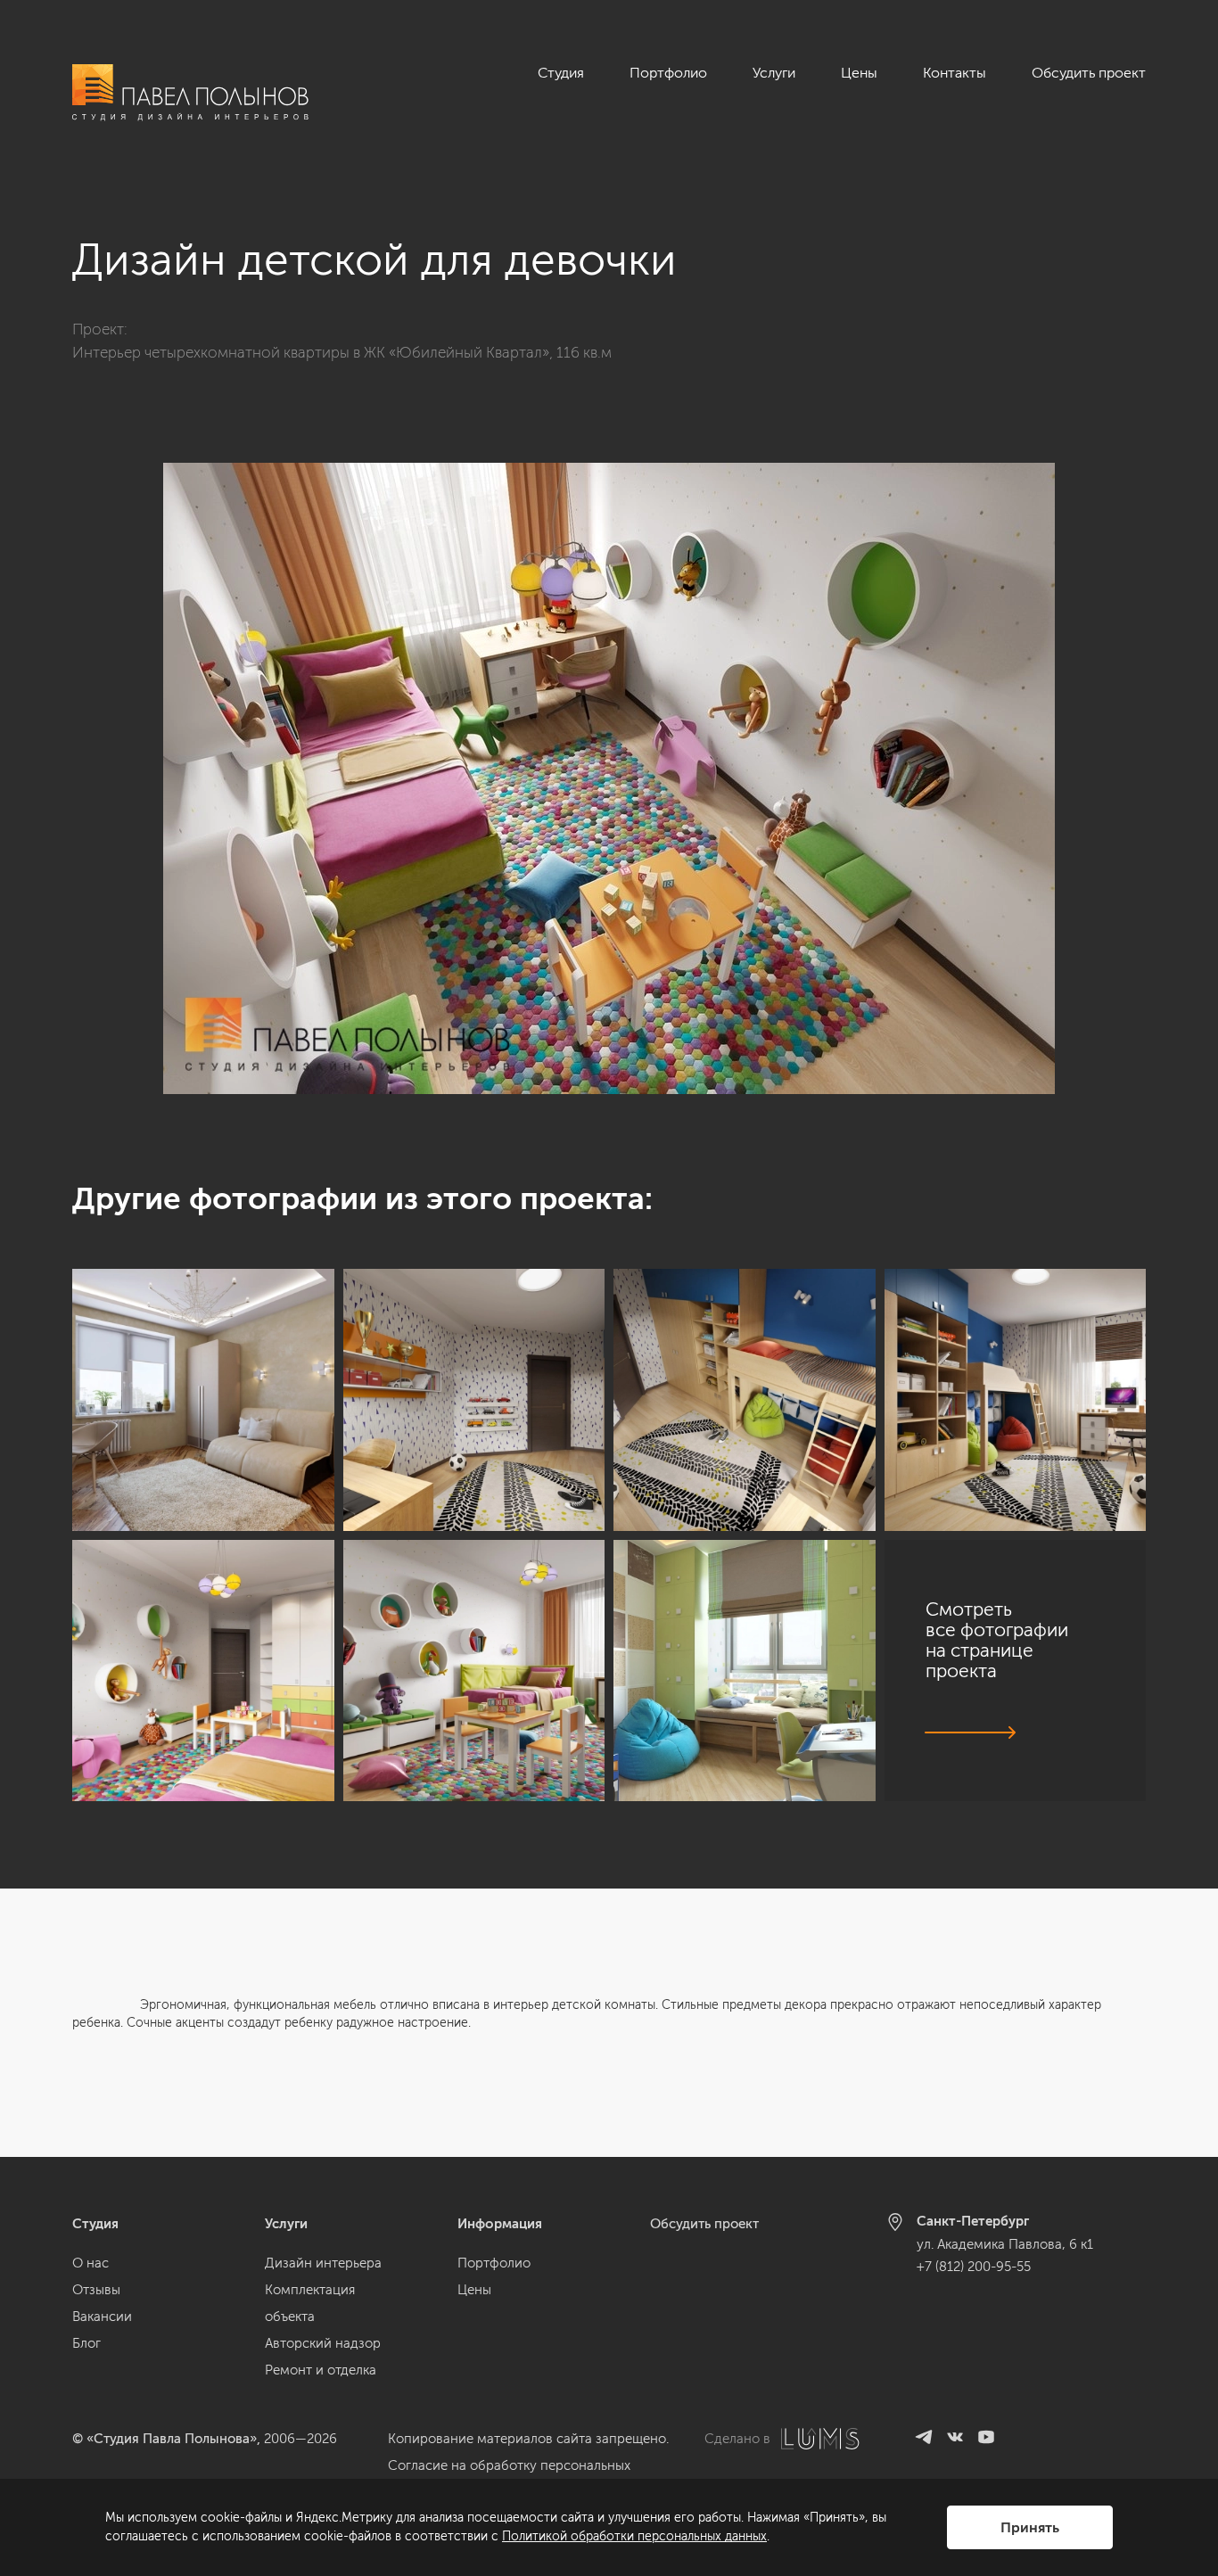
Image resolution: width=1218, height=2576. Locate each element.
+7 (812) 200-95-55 (974, 2267)
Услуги (774, 73)
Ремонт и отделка (321, 2370)
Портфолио (668, 73)
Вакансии (102, 2317)
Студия (561, 73)
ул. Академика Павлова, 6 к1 (1005, 2244)
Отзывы (96, 2290)
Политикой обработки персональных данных (634, 2536)
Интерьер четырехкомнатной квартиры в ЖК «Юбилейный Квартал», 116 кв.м (342, 352)
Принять (1030, 2527)
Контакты (955, 73)
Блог (86, 2343)
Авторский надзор (323, 2343)
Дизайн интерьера (323, 2263)
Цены (859, 73)
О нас (91, 2263)
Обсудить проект (1089, 73)
